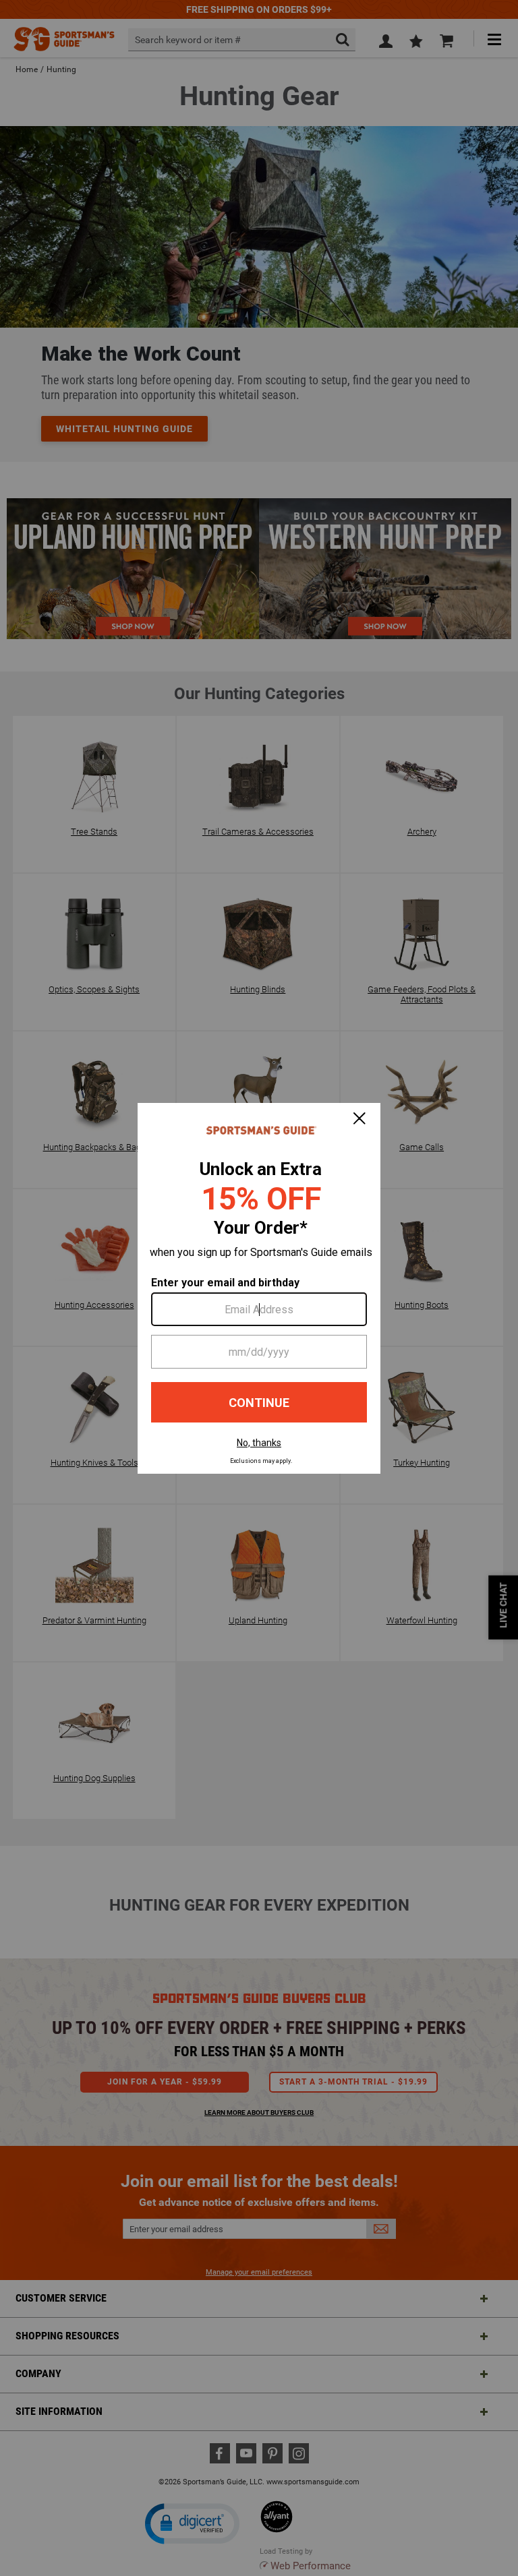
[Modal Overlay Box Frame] (259, 1288)
